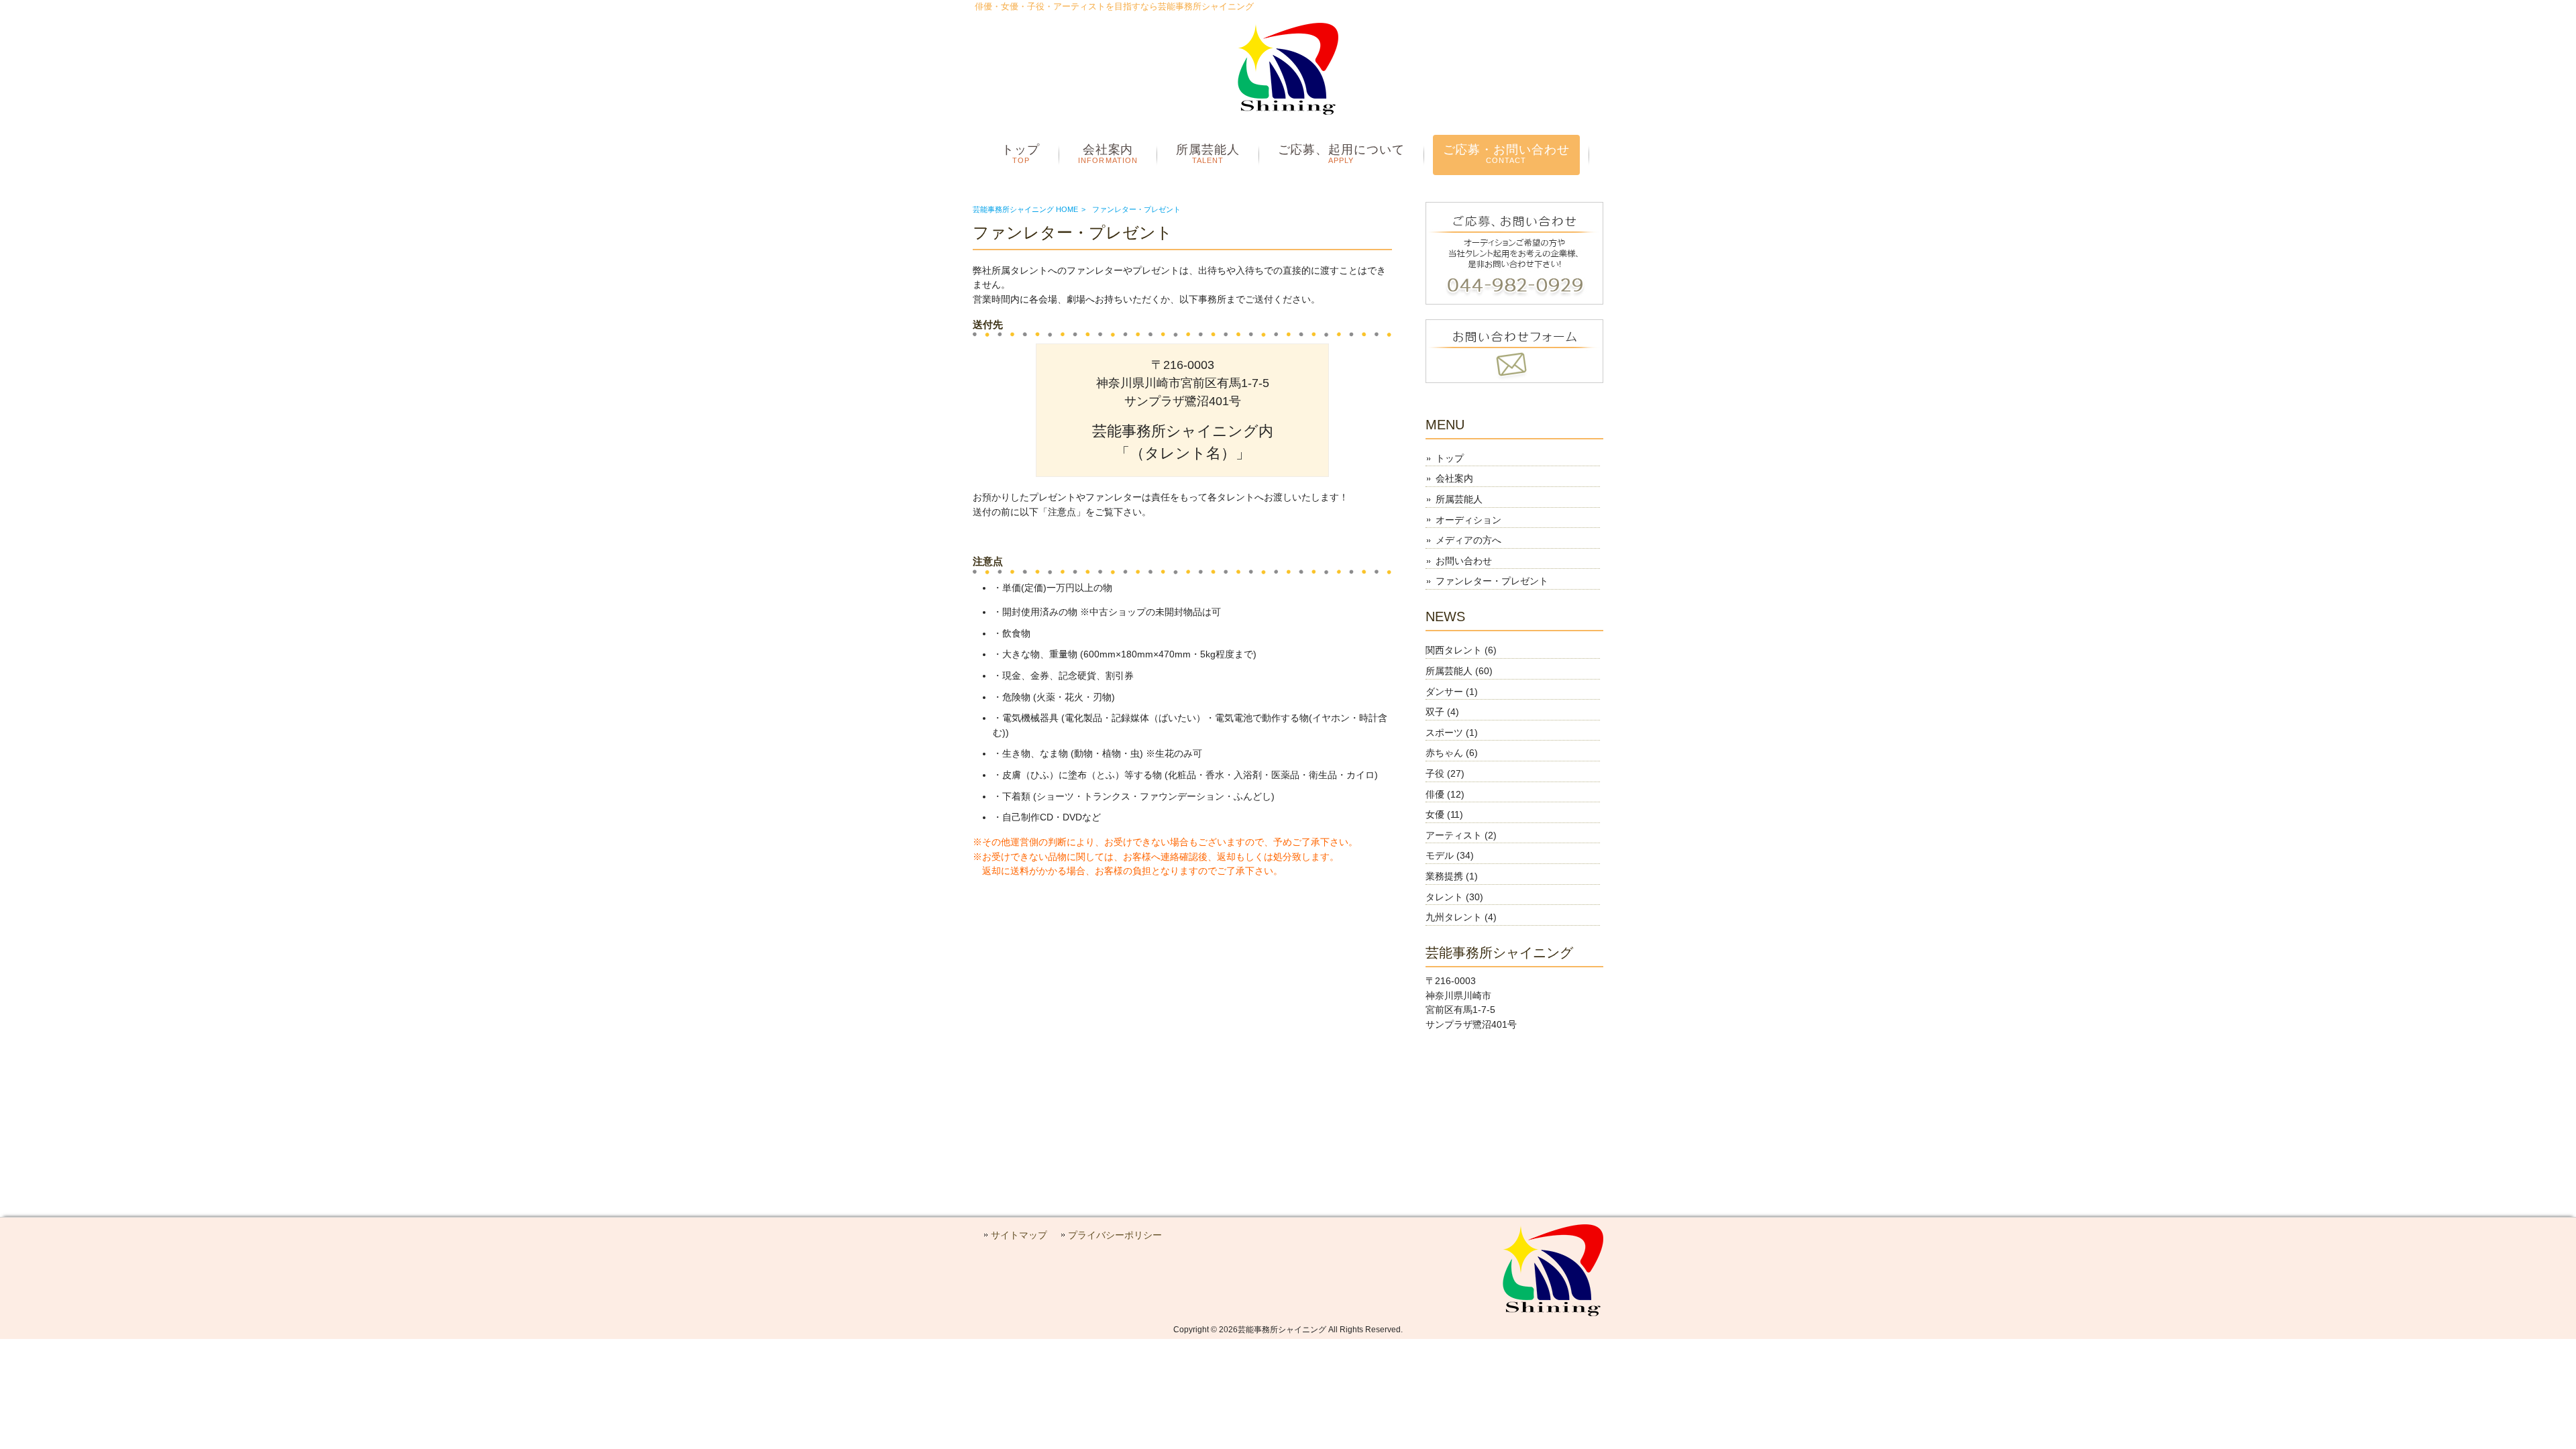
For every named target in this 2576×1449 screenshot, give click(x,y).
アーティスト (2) (1461, 835)
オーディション (1468, 520)
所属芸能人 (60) (1459, 671)
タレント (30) (1454, 897)
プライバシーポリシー (1115, 1235)
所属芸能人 (1459, 499)
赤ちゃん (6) (1452, 753)
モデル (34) (1450, 855)
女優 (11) (1444, 814)
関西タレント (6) (1461, 650)
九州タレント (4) (1461, 917)
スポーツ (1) (1452, 733)
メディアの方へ (1468, 540)
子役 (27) (1445, 773)
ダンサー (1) (1452, 692)
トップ (1450, 458)
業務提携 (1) (1452, 876)
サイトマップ (1019, 1235)
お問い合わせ (1464, 561)
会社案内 (1454, 478)
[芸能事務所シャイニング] (1288, 111)
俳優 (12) (1445, 794)
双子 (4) (1442, 712)
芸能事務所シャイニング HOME (1025, 209)
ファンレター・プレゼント (1492, 581)
